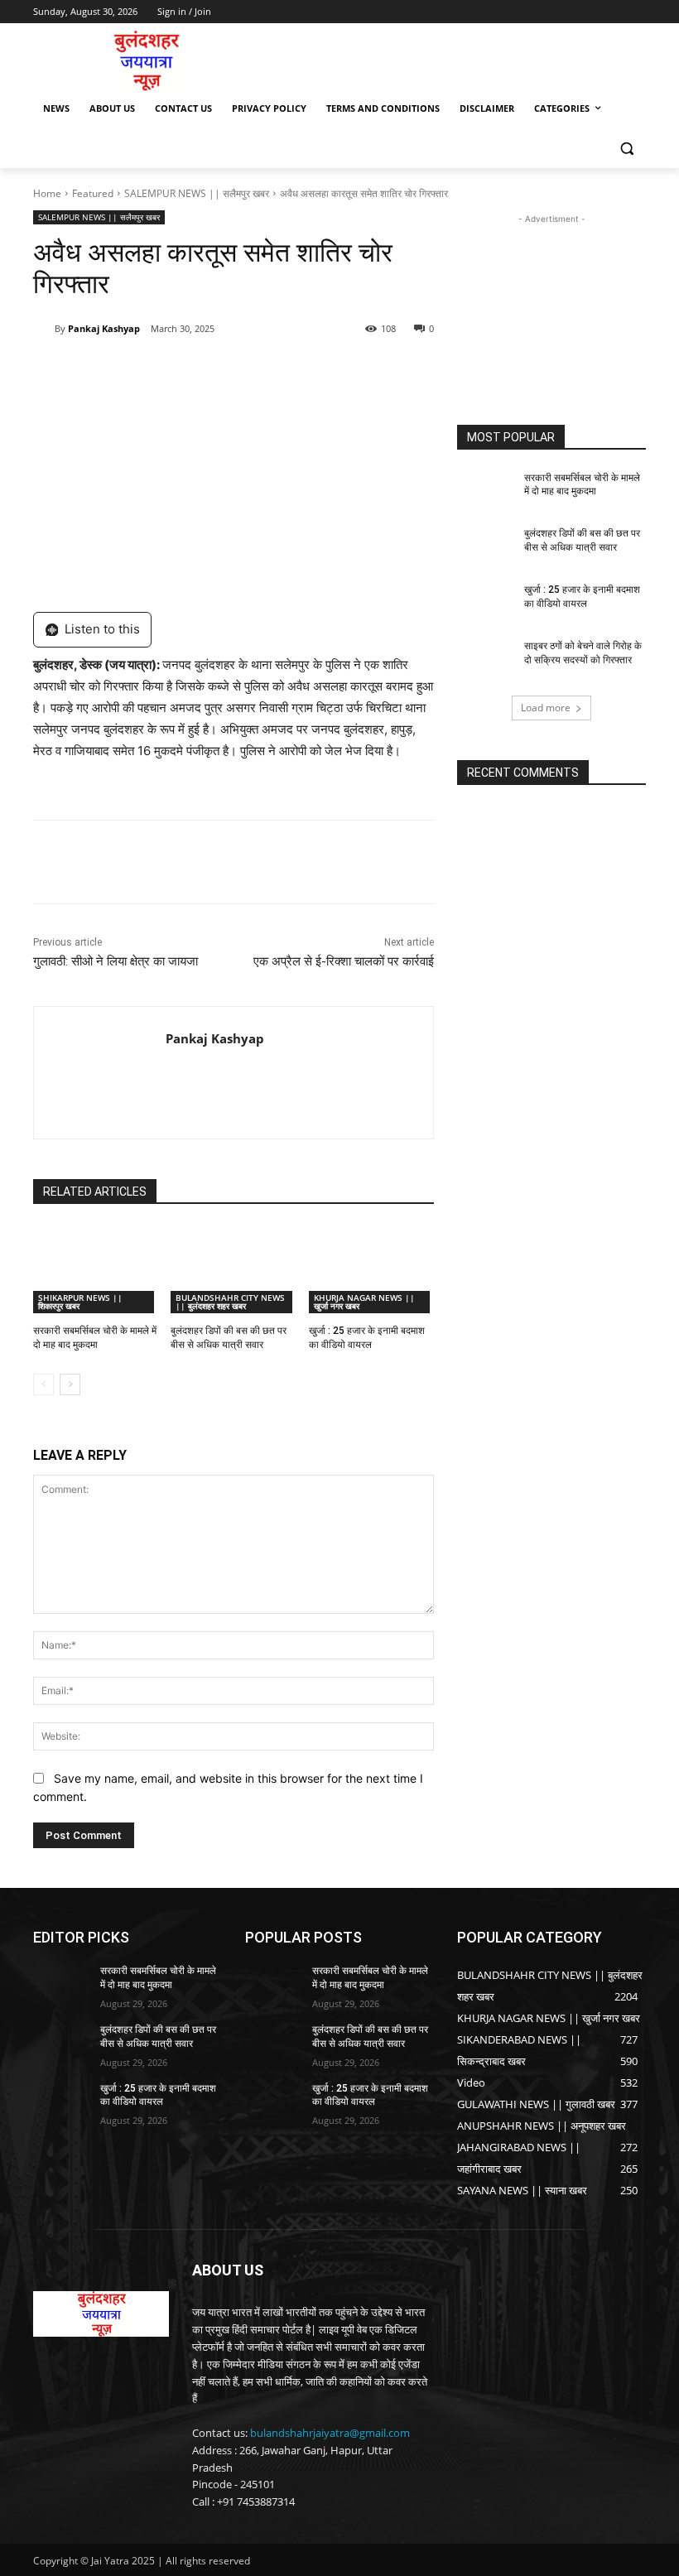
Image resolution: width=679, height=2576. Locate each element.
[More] (301, 371)
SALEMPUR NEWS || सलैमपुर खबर (197, 193)
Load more (546, 708)
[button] (626, 149)
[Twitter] (185, 371)
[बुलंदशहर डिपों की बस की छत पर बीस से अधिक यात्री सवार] (233, 1269)
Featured (93, 193)
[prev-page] (43, 1384)
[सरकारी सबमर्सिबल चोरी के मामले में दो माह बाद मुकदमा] (96, 1269)
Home (47, 193)
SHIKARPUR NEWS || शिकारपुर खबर (80, 1302)
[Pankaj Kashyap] (44, 329)
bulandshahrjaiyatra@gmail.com (330, 2433)
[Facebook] (147, 371)
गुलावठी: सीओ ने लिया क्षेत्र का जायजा (116, 961)
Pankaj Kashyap (104, 328)
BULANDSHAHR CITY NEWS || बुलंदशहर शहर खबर (230, 1302)
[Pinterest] (224, 371)
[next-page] (70, 1384)
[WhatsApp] (262, 371)
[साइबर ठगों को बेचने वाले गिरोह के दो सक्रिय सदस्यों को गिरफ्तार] (485, 659)
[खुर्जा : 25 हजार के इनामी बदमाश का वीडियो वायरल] (371, 1269)
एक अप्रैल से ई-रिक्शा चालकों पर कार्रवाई (344, 961)
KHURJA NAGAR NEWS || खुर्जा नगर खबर (364, 1302)
